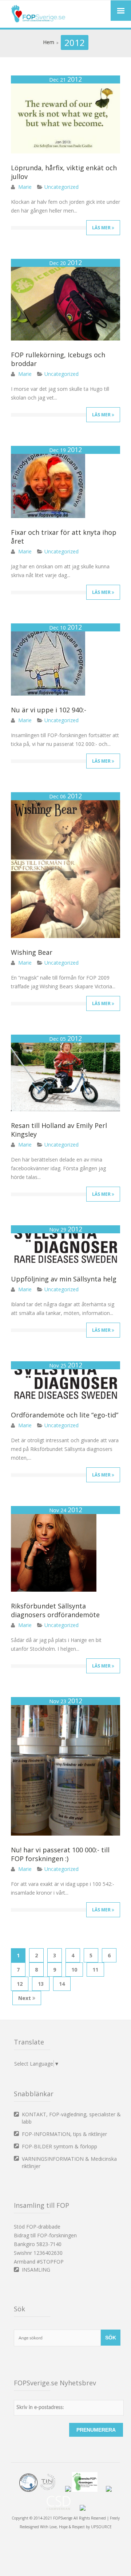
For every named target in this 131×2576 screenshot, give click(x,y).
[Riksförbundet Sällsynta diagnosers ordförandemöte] (54, 1590)
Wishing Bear (32, 952)
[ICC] (28, 2490)
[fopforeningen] (88, 2490)
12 (20, 1984)
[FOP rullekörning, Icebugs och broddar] (65, 338)
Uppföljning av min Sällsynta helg (64, 1279)
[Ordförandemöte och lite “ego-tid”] (65, 1399)
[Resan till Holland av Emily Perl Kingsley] (65, 1109)
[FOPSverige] (38, 21)
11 (95, 1970)
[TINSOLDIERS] (51, 2490)
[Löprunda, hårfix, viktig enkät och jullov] (65, 151)
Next (25, 1998)
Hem (49, 42)
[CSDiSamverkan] (62, 2509)
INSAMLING (36, 2270)
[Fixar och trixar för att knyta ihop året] (48, 516)
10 (74, 1970)
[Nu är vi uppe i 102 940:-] (48, 694)
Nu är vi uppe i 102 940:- (49, 710)
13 (41, 1984)
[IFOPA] (68, 2490)
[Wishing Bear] (65, 936)
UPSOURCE (101, 2527)
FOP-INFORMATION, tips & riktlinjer (64, 2134)
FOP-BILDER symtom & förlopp (59, 2146)
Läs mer (102, 228)
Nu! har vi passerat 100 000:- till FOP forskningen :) (60, 1854)
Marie (25, 187)
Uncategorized (61, 187)
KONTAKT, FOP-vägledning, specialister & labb (71, 2118)
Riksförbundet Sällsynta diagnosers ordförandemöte (55, 1610)
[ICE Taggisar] (83, 2509)
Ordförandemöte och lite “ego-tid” (65, 1415)
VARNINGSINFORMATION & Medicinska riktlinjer (69, 2162)
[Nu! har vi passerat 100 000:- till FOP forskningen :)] (65, 1834)
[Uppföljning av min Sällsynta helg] (65, 1263)
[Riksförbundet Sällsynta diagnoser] (109, 2490)
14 (62, 1984)
